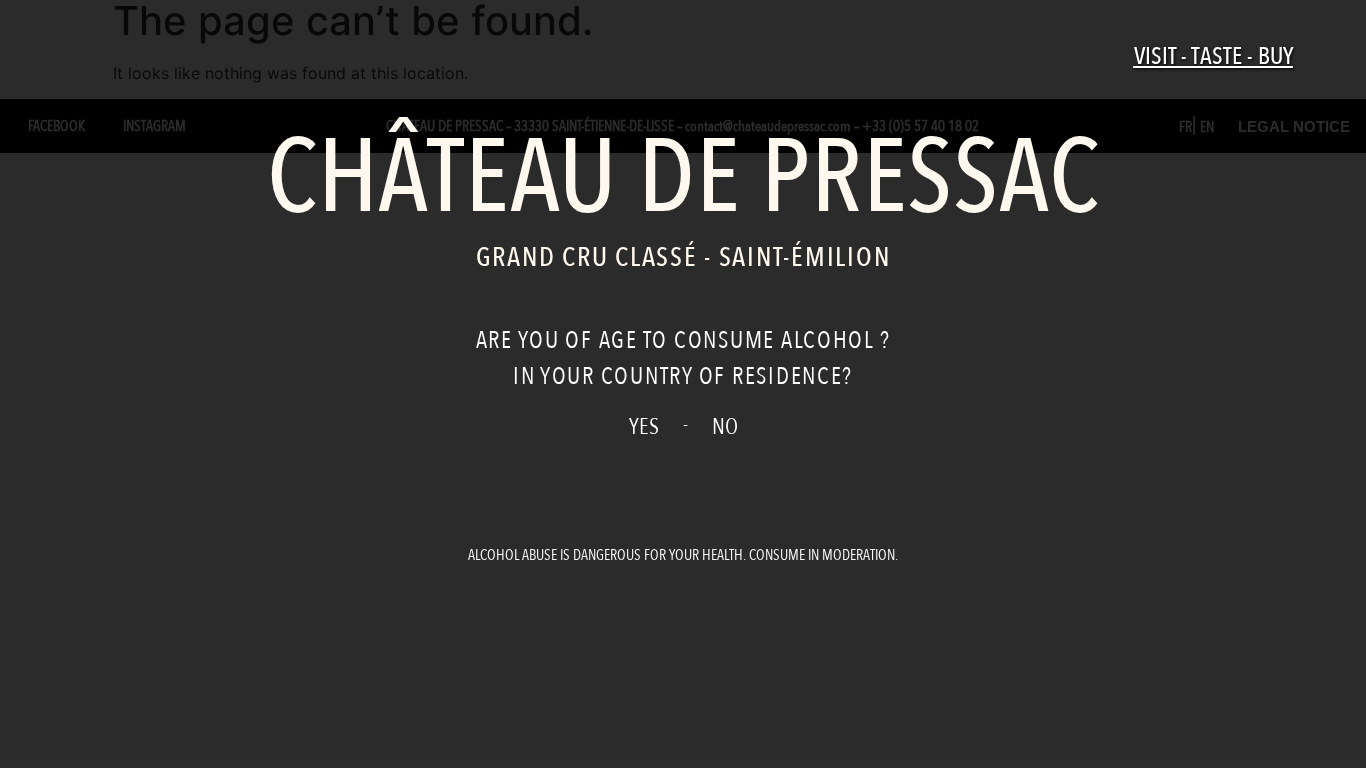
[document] (683, 384)
